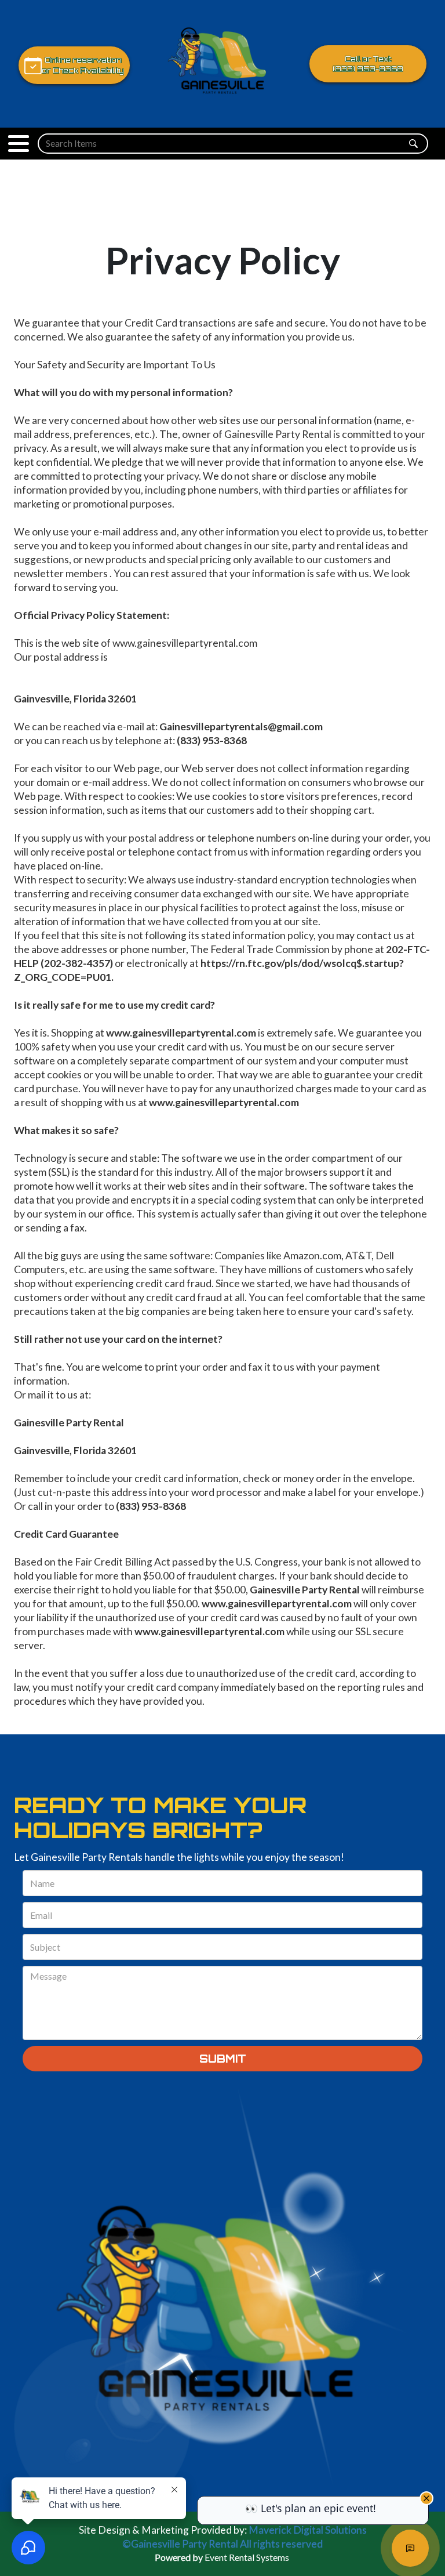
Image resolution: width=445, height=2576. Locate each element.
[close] (426, 2498)
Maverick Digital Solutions (308, 2530)
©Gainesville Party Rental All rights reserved (222, 2544)
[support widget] (410, 2548)
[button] (19, 144)
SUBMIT (223, 2059)
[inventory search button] (413, 144)
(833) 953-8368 (368, 69)
